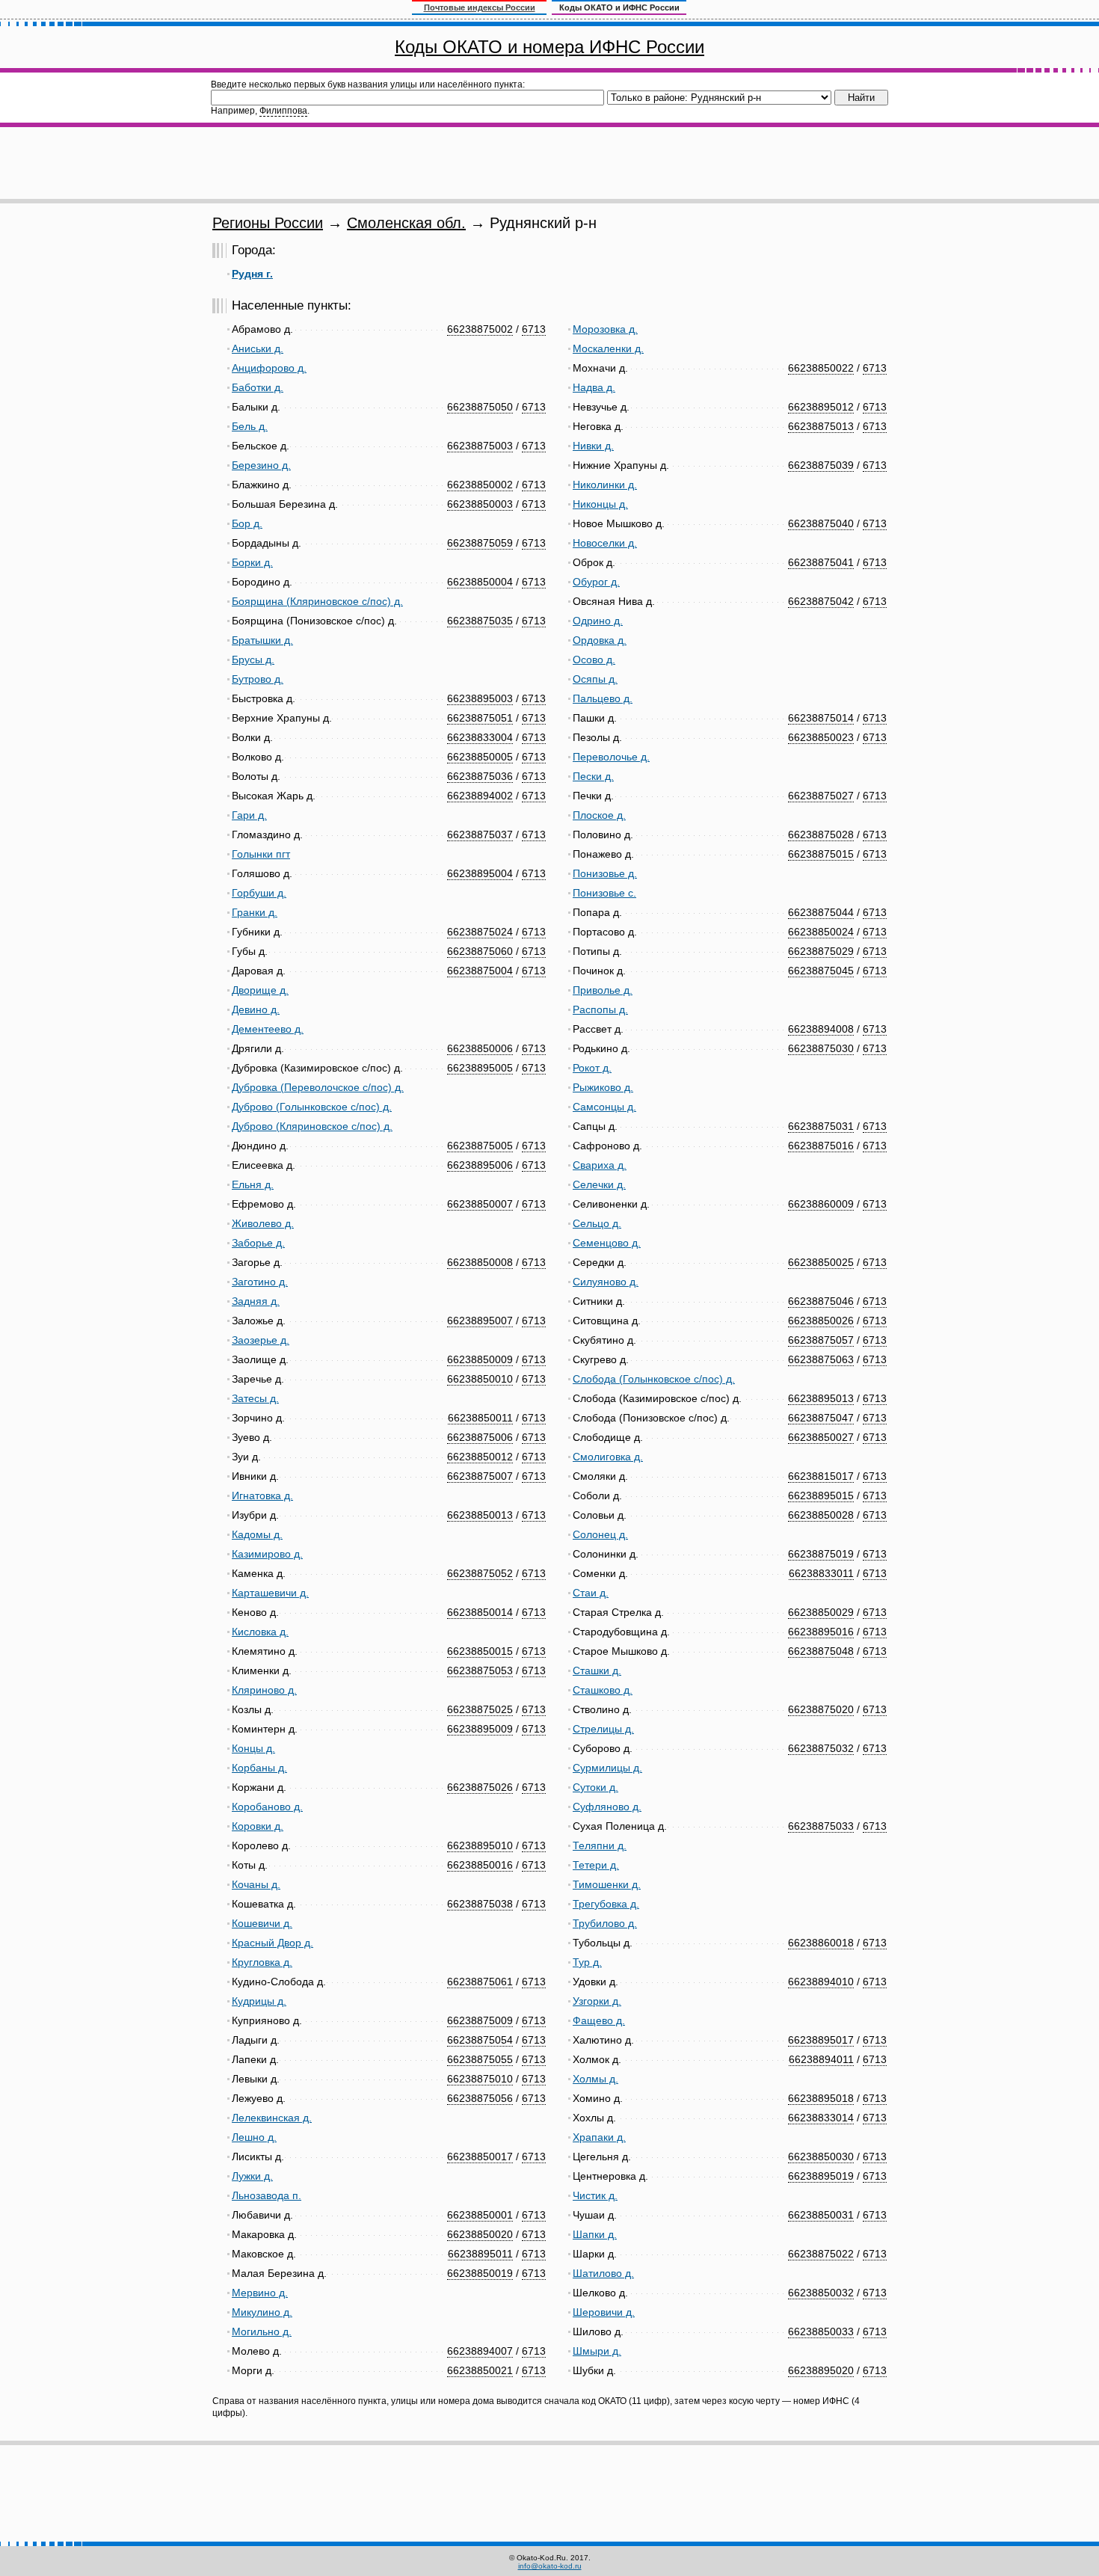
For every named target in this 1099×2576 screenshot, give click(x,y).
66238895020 (821, 2370)
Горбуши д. (259, 893)
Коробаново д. (267, 1807)
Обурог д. (596, 582)
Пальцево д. (603, 698)
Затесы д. (255, 1398)
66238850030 (821, 2157)
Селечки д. (599, 1184)
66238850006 (480, 1048)
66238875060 (480, 951)
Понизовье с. (604, 893)
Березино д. (261, 465)
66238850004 (480, 582)
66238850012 (480, 1457)
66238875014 (821, 718)
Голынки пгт (261, 854)
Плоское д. (599, 815)
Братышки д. (262, 640)
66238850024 (821, 932)
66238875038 (480, 1904)
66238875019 (821, 1554)
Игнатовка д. (262, 1496)
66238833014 (821, 2118)
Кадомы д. (257, 1534)
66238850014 (480, 1612)
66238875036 (480, 776)
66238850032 (821, 2293)
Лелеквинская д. (272, 2118)
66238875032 (821, 1748)
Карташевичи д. (270, 1593)
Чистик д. (595, 2195)
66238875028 (821, 834)
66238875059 (480, 543)
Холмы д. (595, 2079)
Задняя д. (256, 1301)
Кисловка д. (260, 1632)
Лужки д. (252, 2176)
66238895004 (480, 873)
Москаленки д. (608, 348)
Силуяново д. (606, 1282)
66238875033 (821, 1826)
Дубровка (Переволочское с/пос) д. (318, 1087)
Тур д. (587, 1962)
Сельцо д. (597, 1223)
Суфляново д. (607, 1807)
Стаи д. (591, 1593)
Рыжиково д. (603, 1087)
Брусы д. (253, 660)
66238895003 (480, 698)
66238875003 (480, 446)
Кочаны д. (256, 1884)
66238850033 (821, 2331)
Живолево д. (263, 1223)
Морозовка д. (605, 329)
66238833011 (821, 1573)
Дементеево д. (268, 1029)
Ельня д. (253, 1184)
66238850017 (480, 2157)
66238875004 (480, 971)
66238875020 (821, 1709)
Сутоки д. (595, 1787)
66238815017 (821, 1476)
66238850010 (480, 1379)
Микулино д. (262, 2312)
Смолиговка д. (608, 1457)
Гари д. (249, 815)
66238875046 (821, 1301)
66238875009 (480, 2020)
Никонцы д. (600, 504)
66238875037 (480, 834)
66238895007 (480, 1321)
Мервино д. (260, 2293)
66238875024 (480, 932)
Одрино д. (598, 621)
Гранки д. (255, 912)
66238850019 (480, 2273)
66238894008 (821, 1029)
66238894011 (821, 2059)
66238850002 (480, 485)
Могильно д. (262, 2331)
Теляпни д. (600, 1845)
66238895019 (821, 2176)
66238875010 (480, 2079)
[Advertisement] (549, 163)
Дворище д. (260, 990)
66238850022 (821, 368)
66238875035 (480, 621)
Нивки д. (593, 446)
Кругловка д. (262, 1962)
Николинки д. (605, 485)
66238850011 (480, 1418)
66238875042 (821, 601)
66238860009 (821, 1204)
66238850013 (480, 1515)
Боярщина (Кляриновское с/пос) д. (317, 601)
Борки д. (252, 562)
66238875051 (480, 718)
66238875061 (480, 1982)
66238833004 (480, 737)
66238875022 (821, 2254)
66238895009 (480, 1729)
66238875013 (821, 426)
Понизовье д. (605, 873)
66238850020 (480, 2234)
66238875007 (480, 1476)
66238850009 (480, 1359)
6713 (534, 329)
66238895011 (480, 2254)
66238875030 (821, 1048)
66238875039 (821, 465)
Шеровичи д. (604, 2312)
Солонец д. (600, 1534)
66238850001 (480, 2215)
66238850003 (480, 504)
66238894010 (821, 1982)
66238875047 (821, 1418)
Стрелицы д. (603, 1729)
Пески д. (593, 776)
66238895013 (821, 1398)
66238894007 (480, 2351)
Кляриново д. (264, 1690)
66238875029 (821, 951)
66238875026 (480, 1787)
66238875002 (480, 329)
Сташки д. (597, 1670)
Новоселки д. (605, 543)
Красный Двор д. (273, 1943)
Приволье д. (603, 990)
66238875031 (821, 1126)
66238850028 (821, 1515)
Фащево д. (599, 2020)
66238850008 (480, 1262)
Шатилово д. (603, 2273)
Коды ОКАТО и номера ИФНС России (549, 47)
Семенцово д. (607, 1243)
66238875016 (821, 1146)
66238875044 (821, 912)
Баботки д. (258, 387)
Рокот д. (592, 1068)
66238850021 (480, 2370)
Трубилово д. (605, 1923)
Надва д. (594, 387)
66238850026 (821, 1321)
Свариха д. (600, 1165)
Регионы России (268, 223)
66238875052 (480, 1573)
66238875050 (480, 407)
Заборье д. (258, 1243)
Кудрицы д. (259, 2001)
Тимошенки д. (607, 1884)
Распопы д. (600, 1009)
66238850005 (480, 757)
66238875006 (480, 1437)
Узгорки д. (597, 2001)
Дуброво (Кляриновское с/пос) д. (312, 1126)
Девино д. (256, 1009)
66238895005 (480, 1068)
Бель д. (250, 426)
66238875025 (480, 1709)
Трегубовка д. (606, 1904)
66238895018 (821, 2098)
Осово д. (594, 660)
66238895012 (821, 407)
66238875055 (480, 2059)
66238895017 (821, 2040)
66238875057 (821, 1340)
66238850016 (480, 1865)
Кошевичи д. (262, 1923)
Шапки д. (595, 2234)
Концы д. (253, 1748)
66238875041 (821, 562)
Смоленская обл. (406, 223)
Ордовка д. (600, 640)
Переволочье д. (611, 757)
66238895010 (480, 1845)
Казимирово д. (267, 1554)
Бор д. (247, 523)
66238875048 (821, 1651)
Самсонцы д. (604, 1107)
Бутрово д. (258, 679)
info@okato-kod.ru (550, 2566)
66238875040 (821, 523)
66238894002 (480, 796)
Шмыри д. (597, 2351)
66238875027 (821, 796)
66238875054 (480, 2040)
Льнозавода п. (267, 2195)
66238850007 (480, 1204)
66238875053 (480, 1670)
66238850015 (480, 1651)
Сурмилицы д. (607, 1768)
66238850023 (821, 737)
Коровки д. (258, 1826)
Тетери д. (596, 1865)
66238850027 (821, 1437)
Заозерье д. (261, 1340)
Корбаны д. (259, 1768)
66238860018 (821, 1943)
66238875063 (821, 1359)
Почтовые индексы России (480, 7)
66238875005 (480, 1146)
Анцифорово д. (269, 368)
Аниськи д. (258, 348)
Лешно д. (254, 2137)
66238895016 (821, 1632)
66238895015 (821, 1496)
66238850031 (821, 2215)
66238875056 (480, 2098)
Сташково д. (603, 1690)
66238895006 (480, 1165)
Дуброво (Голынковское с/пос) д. (312, 1107)
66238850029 (821, 1612)
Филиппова (283, 111)
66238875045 (821, 971)
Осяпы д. (595, 679)
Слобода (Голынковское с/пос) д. (654, 1379)
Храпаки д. (599, 2137)
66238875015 (821, 854)
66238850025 (821, 1262)
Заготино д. (260, 1282)
